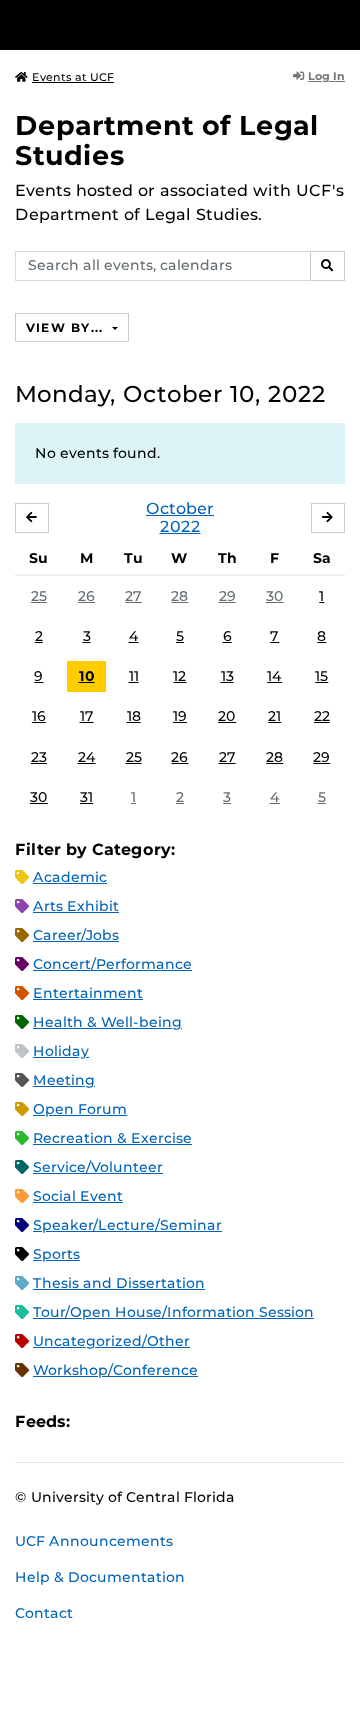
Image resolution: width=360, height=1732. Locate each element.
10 (87, 676)
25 (39, 596)
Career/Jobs (76, 935)
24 (87, 757)
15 (321, 676)
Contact (44, 1613)
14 (274, 676)
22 (322, 716)
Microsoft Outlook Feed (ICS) (130, 1421)
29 (227, 596)
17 (87, 716)
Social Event (78, 1196)
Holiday (61, 1051)
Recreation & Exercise (112, 1138)
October (180, 508)
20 (227, 716)
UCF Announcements (94, 1541)
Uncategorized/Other (111, 1341)
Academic (70, 877)
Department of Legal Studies (167, 140)
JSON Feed (232, 1421)
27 (133, 596)
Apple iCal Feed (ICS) (96, 1421)
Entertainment (88, 993)
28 (179, 596)
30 (275, 596)
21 (274, 716)
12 (179, 676)
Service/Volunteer (98, 1167)
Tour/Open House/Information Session (173, 1312)
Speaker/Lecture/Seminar (127, 1225)
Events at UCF (73, 77)
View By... (67, 327)
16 (39, 716)
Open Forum (80, 1109)
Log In (326, 76)
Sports (56, 1254)
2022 (180, 526)
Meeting (64, 1080)
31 (86, 797)
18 (134, 716)
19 (180, 716)
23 (39, 757)
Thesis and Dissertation (119, 1283)
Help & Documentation (100, 1577)
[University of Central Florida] (152, 24)
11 (134, 676)
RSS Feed (164, 1421)
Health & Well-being (107, 1022)
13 (227, 676)
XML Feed (198, 1421)
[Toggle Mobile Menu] (340, 23)
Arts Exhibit (76, 906)
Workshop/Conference (115, 1370)
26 (86, 596)
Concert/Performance (112, 964)
